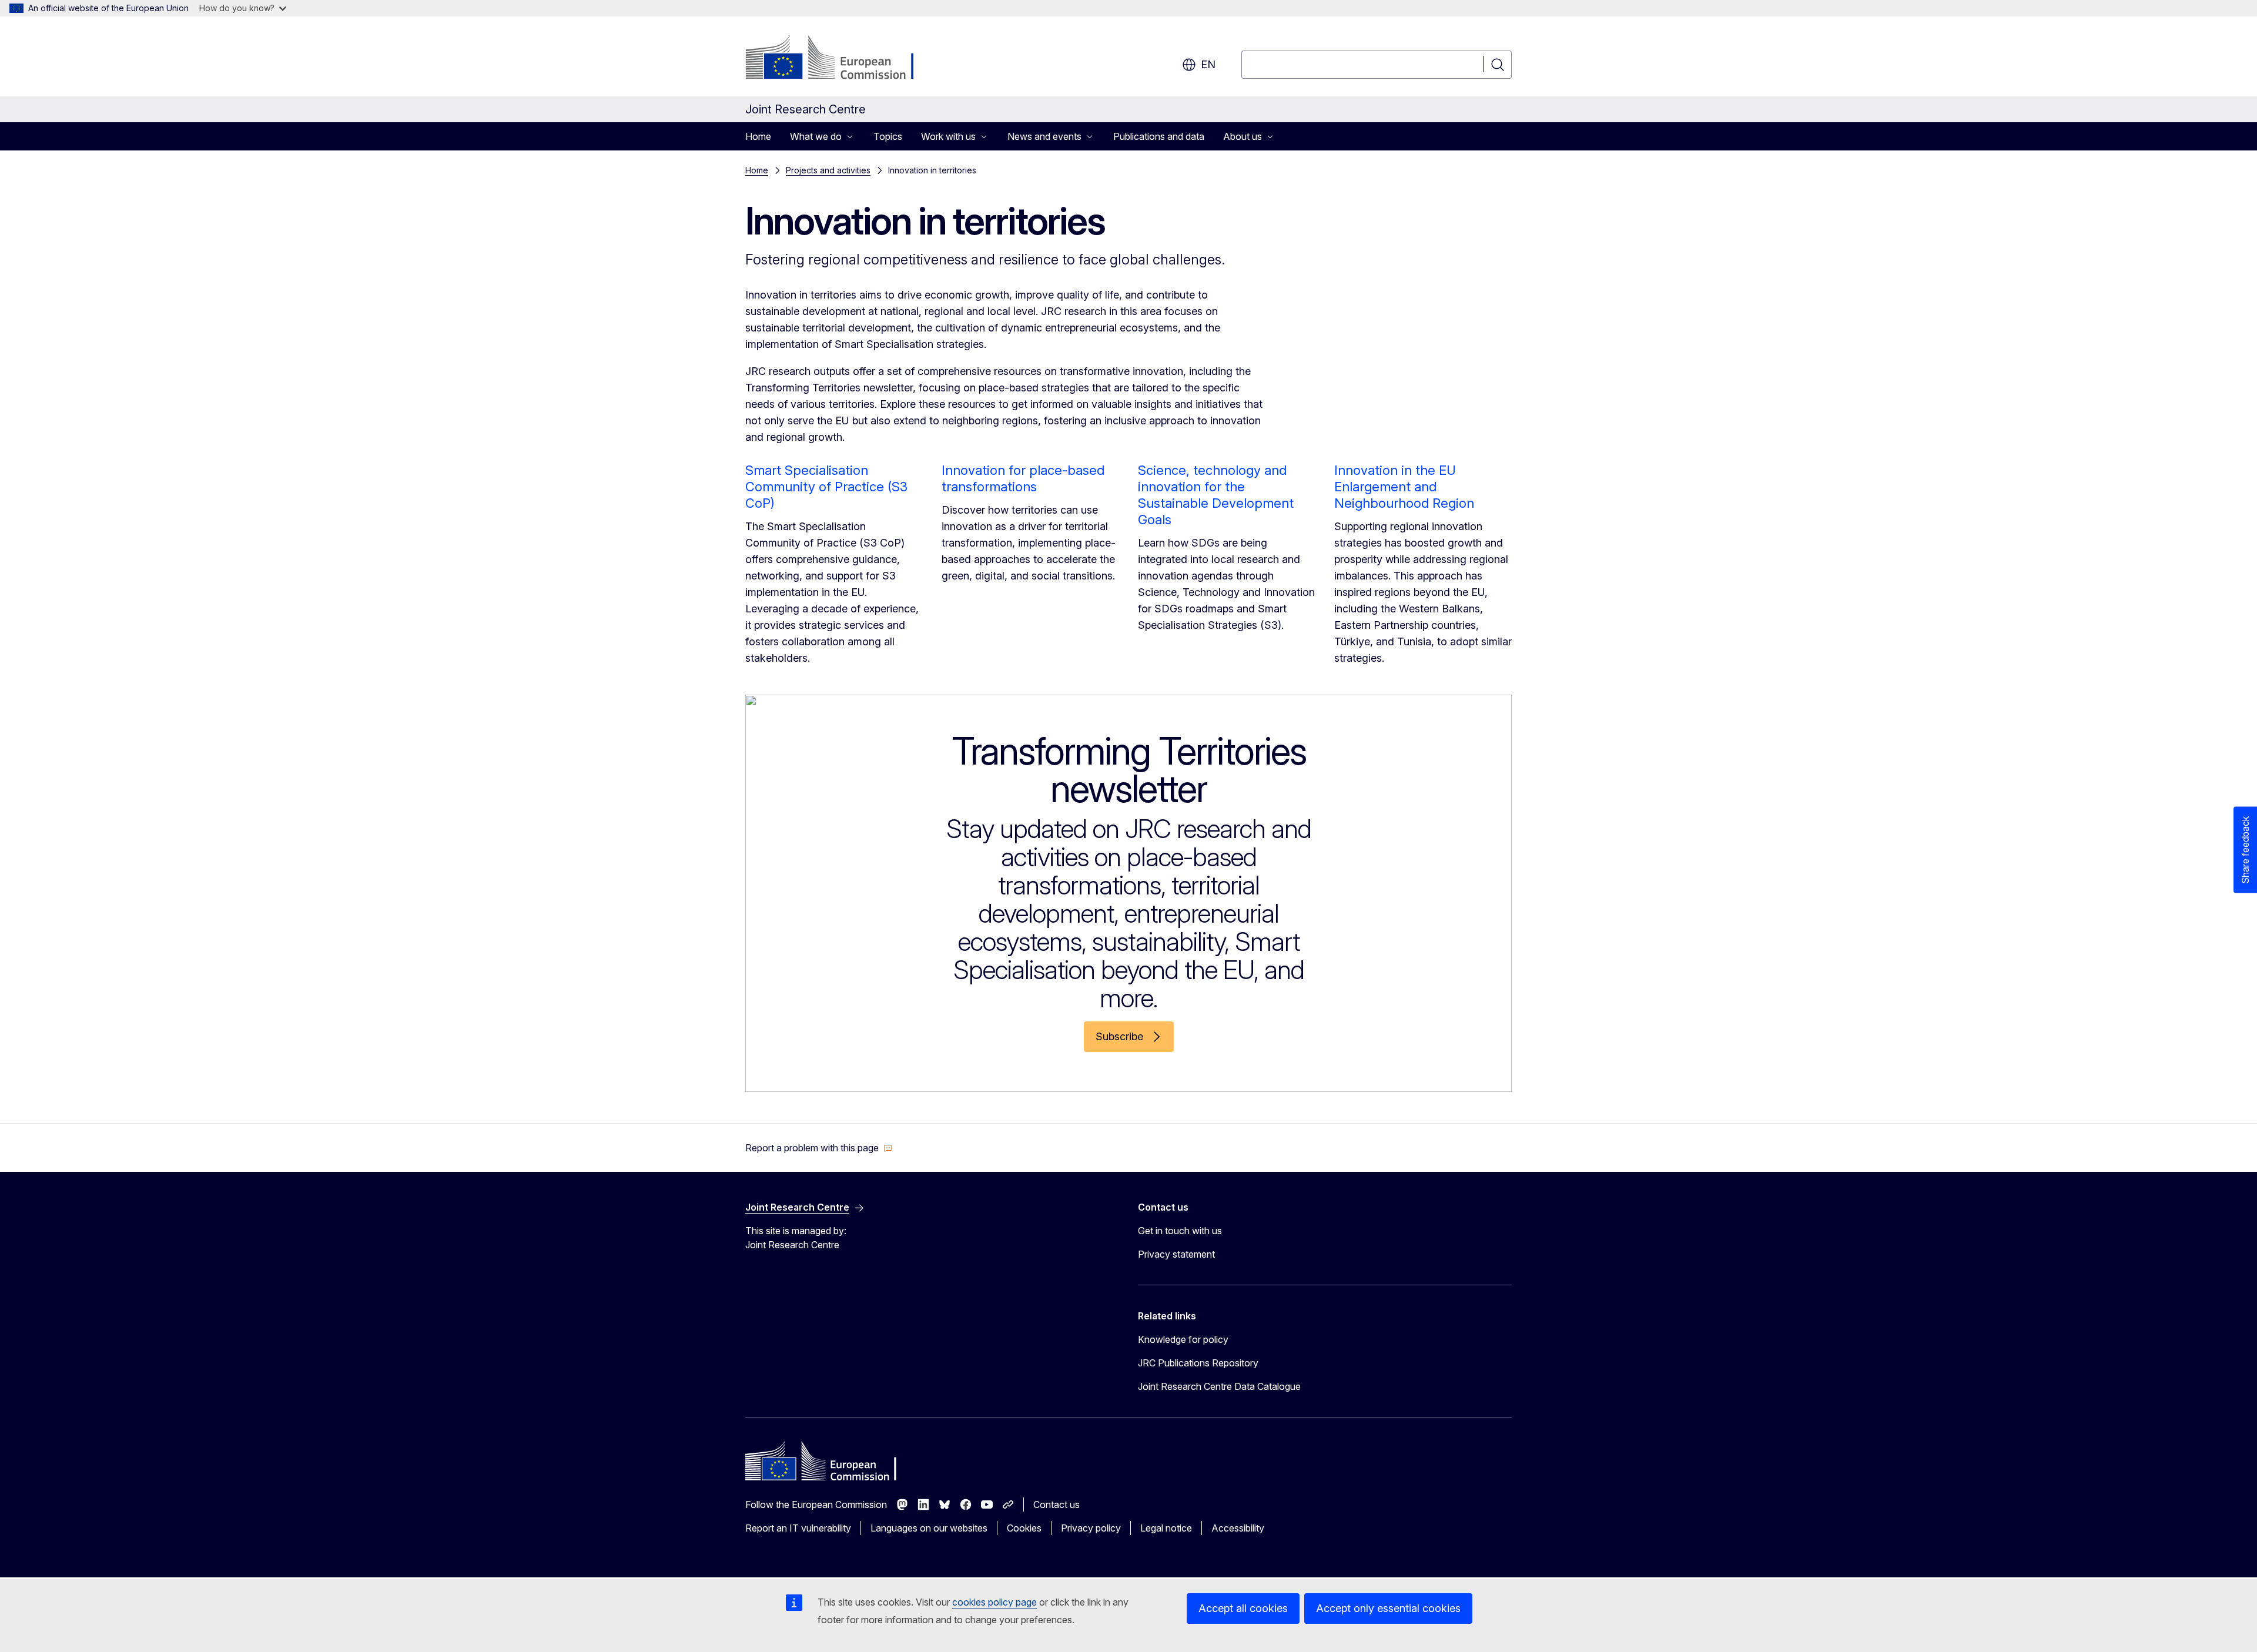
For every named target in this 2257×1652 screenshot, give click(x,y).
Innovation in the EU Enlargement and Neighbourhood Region (1404, 487)
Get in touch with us (1180, 1231)
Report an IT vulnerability (798, 1528)
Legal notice (1166, 1528)
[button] (819, 1148)
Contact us (1056, 1504)
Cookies (1024, 1528)
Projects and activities (828, 170)
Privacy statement (1176, 1254)
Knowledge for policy (1183, 1339)
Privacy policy (1091, 1528)
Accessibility (1238, 1528)
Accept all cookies (1243, 1608)
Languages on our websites (929, 1528)
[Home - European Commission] (840, 59)
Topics (888, 136)
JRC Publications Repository (1198, 1363)
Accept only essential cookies (1388, 1608)
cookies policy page (994, 1602)
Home (758, 136)
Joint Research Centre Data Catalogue (1219, 1386)
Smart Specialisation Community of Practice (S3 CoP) (826, 487)
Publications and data (1159, 136)
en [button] (1208, 64)
